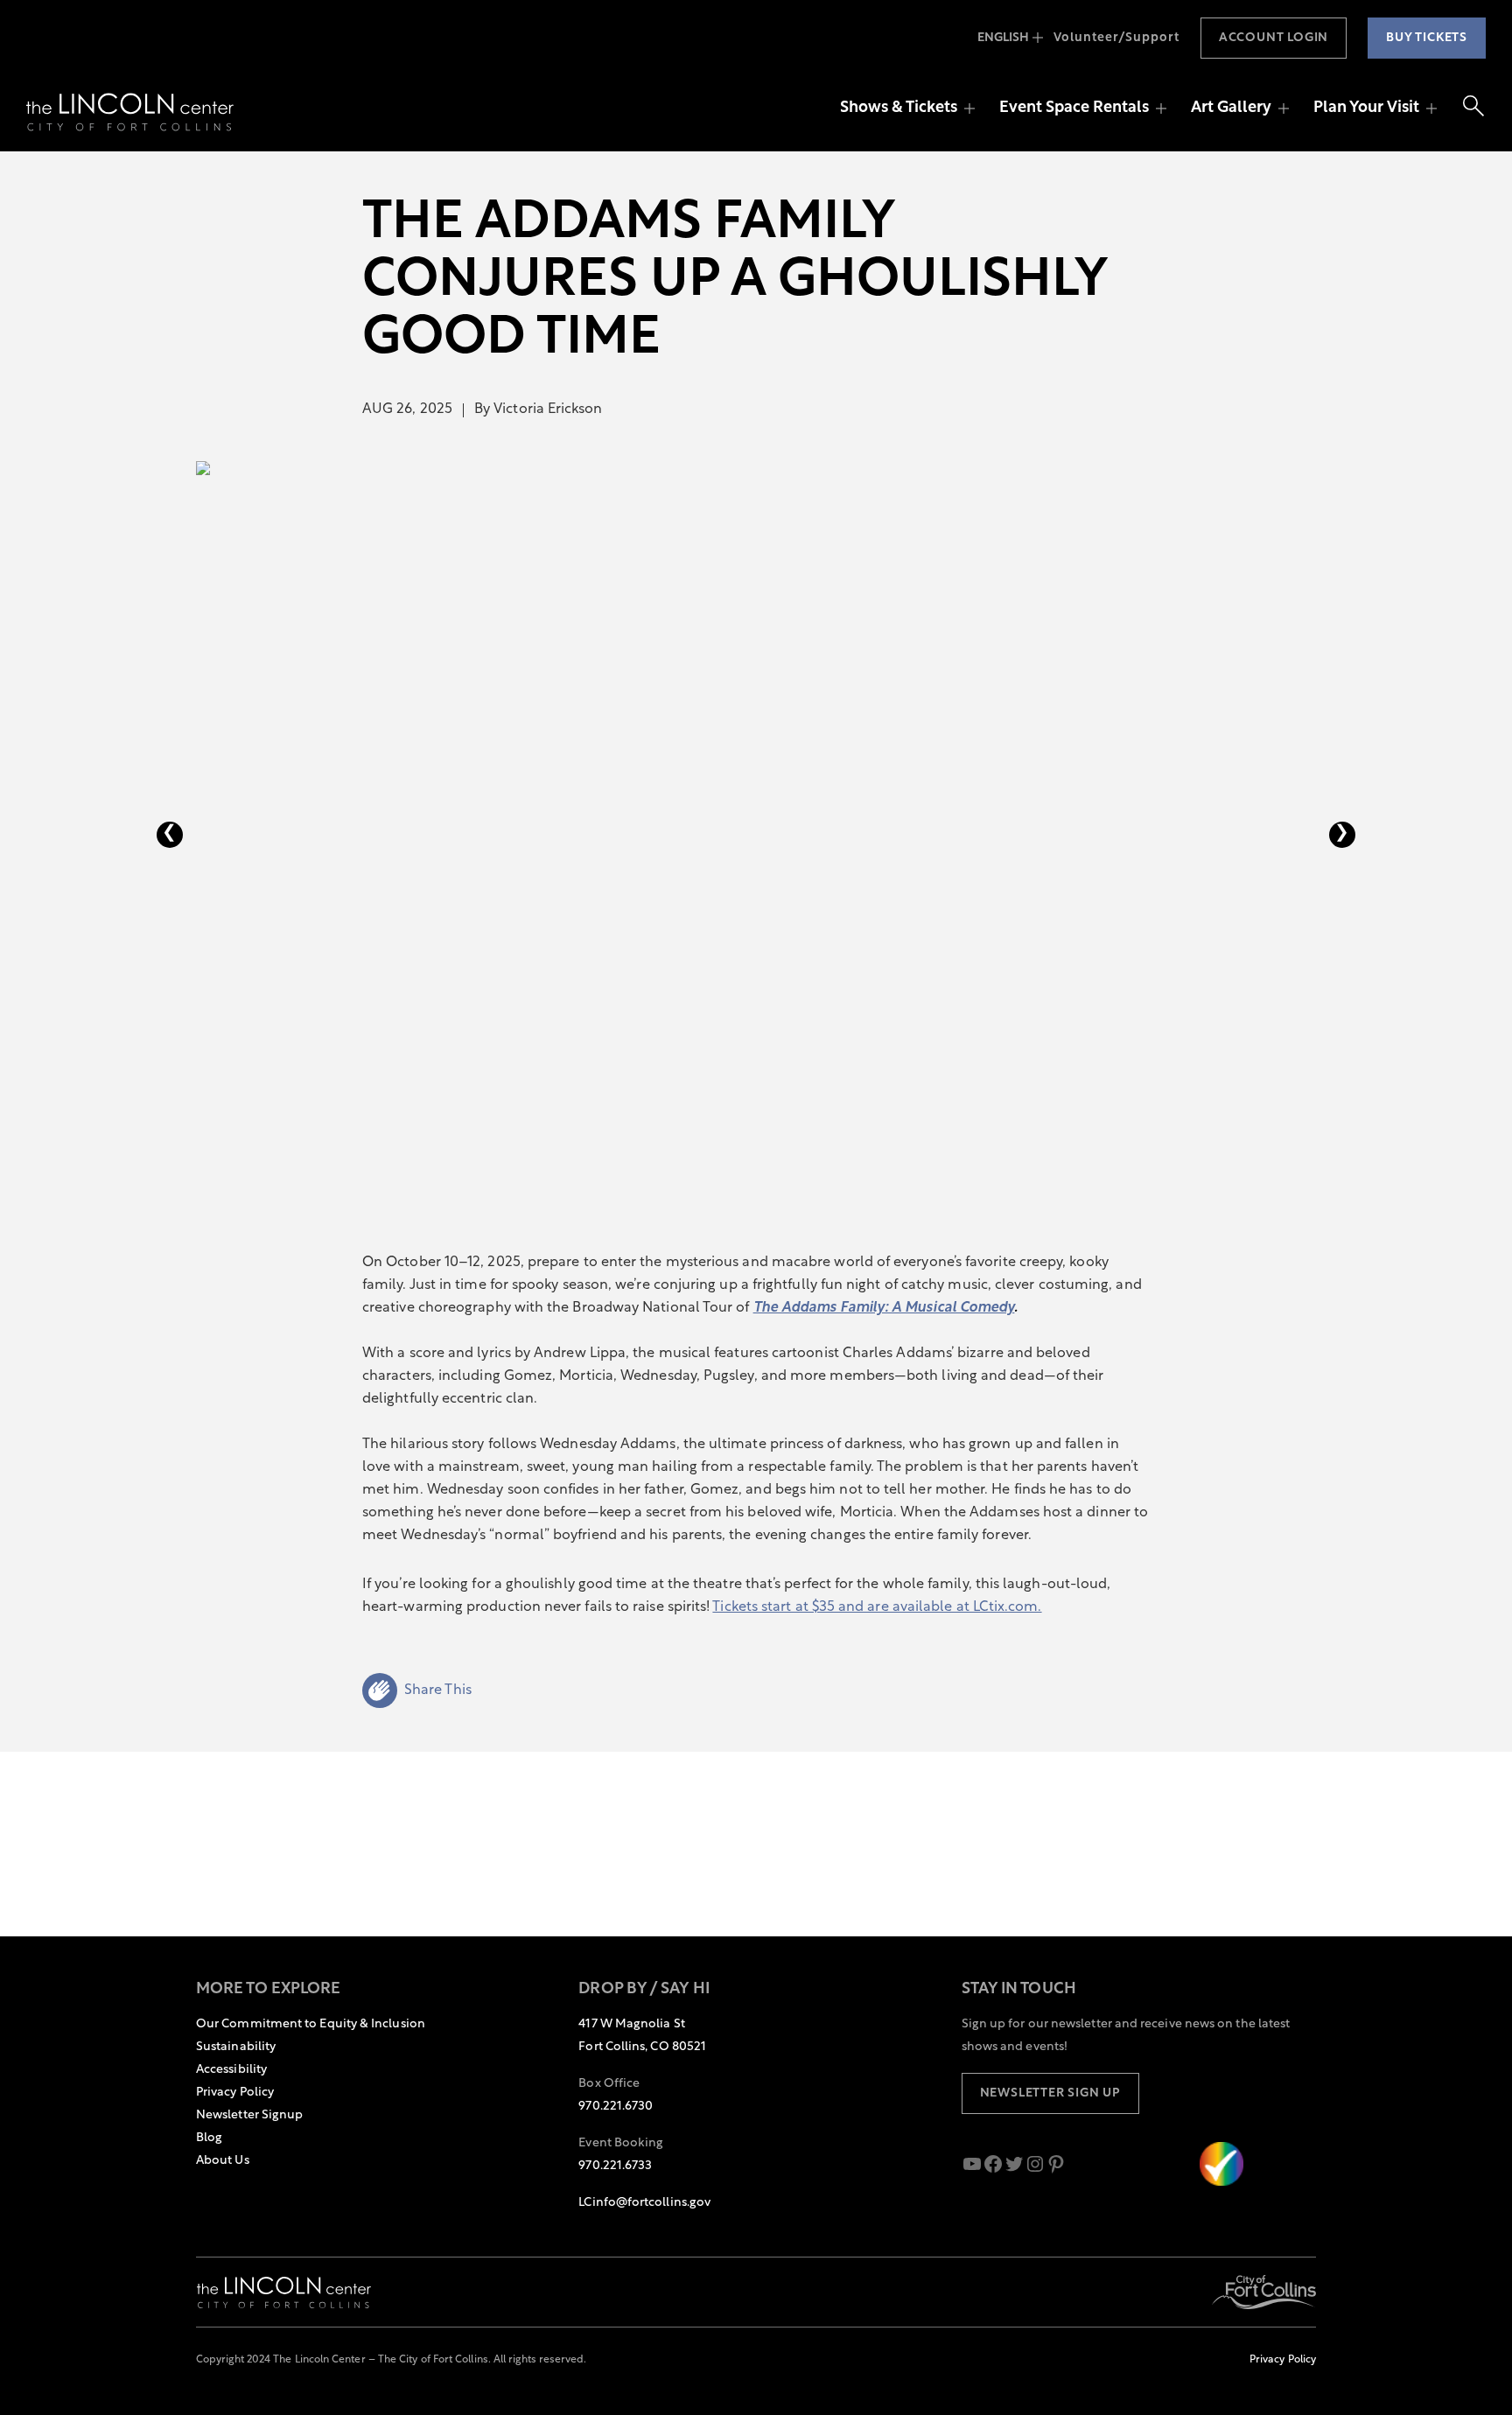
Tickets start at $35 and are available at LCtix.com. (877, 1607)
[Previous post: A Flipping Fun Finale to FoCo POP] (170, 835)
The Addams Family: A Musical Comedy (884, 1308)
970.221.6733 (615, 2166)
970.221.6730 (616, 2107)
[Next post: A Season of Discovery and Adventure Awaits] (1342, 835)
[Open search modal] (1473, 109)
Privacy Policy (1283, 2360)
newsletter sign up (1050, 2093)
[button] (417, 1690)
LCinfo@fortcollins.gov (644, 2203)
